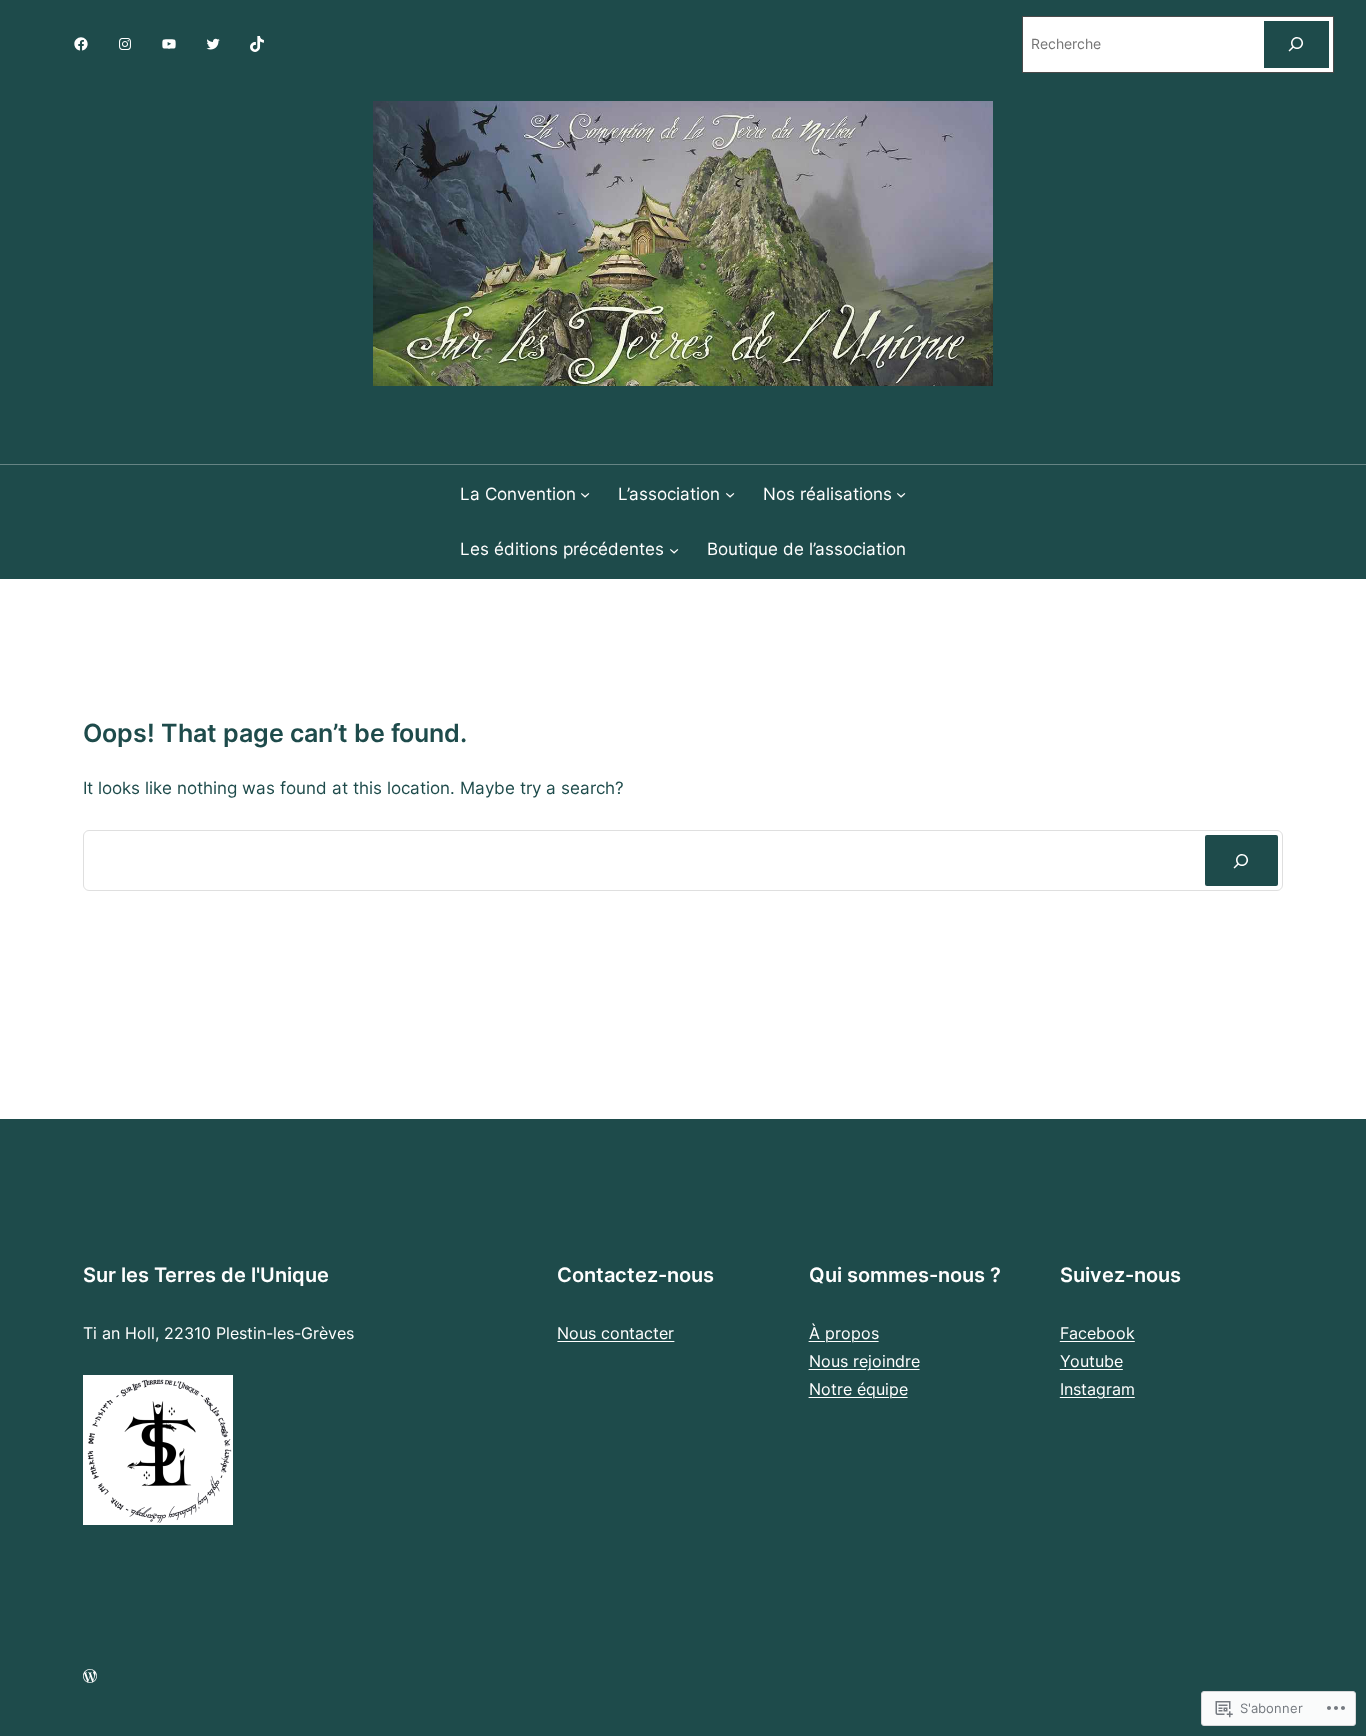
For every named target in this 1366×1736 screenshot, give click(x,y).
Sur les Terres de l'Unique (206, 1275)
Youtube (1091, 1361)
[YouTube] (169, 44)
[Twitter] (213, 44)
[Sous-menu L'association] (730, 494)
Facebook (1097, 1333)
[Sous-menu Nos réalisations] (901, 494)
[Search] (1296, 44)
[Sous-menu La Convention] (585, 494)
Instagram (1097, 1389)
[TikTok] (257, 44)
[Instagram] (125, 44)
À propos (844, 1333)
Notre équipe (858, 1389)
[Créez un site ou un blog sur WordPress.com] (90, 1676)
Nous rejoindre (864, 1361)
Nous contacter (615, 1333)
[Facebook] (81, 44)
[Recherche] (1241, 860)
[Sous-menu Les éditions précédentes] (674, 549)
